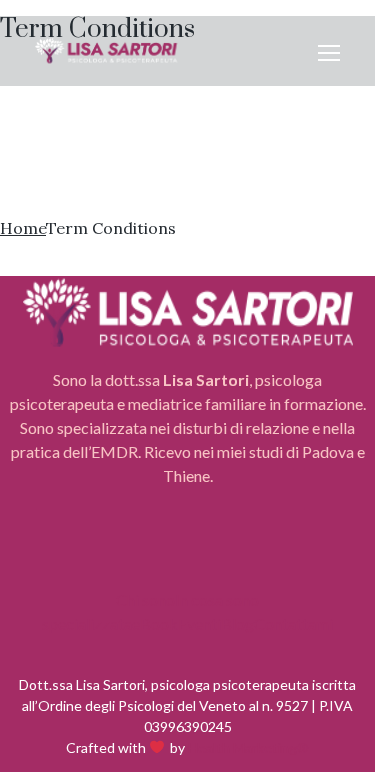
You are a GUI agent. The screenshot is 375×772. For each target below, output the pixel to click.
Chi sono (145, 599)
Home (23, 228)
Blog (237, 623)
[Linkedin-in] (246, 551)
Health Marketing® (248, 747)
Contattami (293, 623)
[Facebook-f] (130, 551)
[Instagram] (188, 551)
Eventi (199, 623)
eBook (155, 623)
